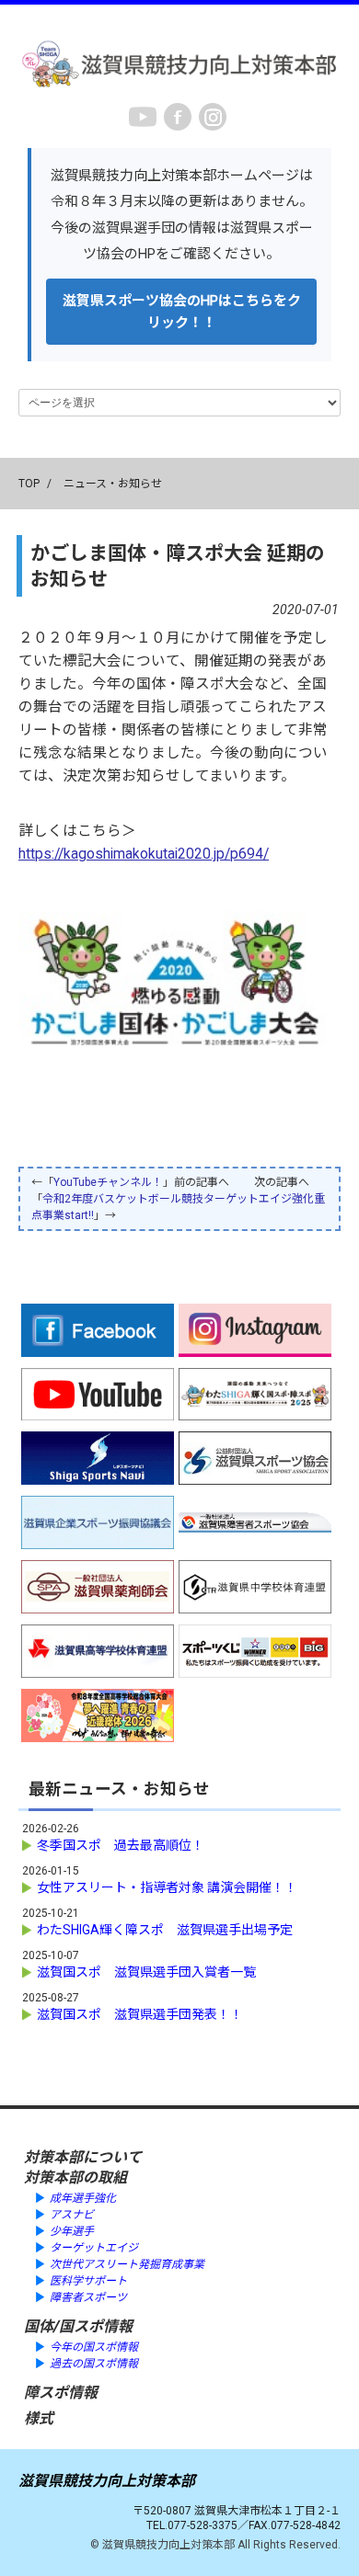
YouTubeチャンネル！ (108, 1182)
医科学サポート (88, 2281)
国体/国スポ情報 (78, 2326)
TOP (29, 484)
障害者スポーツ (88, 2297)
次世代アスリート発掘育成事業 (127, 2264)
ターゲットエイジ (94, 2248)
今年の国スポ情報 (94, 2347)
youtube (143, 117)
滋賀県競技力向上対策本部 (107, 2481)
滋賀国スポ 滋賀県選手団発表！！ (140, 2014)
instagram (213, 117)
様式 (39, 2418)
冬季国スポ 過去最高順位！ (121, 1845)
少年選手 (72, 2231)
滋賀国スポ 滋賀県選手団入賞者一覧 (146, 1972)
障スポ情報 (61, 2393)
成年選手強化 (83, 2198)
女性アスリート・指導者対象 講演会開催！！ (167, 1887)
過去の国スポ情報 (94, 2364)
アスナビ (72, 2215)
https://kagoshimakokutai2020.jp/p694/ (144, 854)
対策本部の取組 (75, 2177)
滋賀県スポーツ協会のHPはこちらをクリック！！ (182, 312)
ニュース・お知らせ (113, 484)
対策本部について (83, 2157)
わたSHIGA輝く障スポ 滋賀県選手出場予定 (165, 1930)
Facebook (178, 117)
